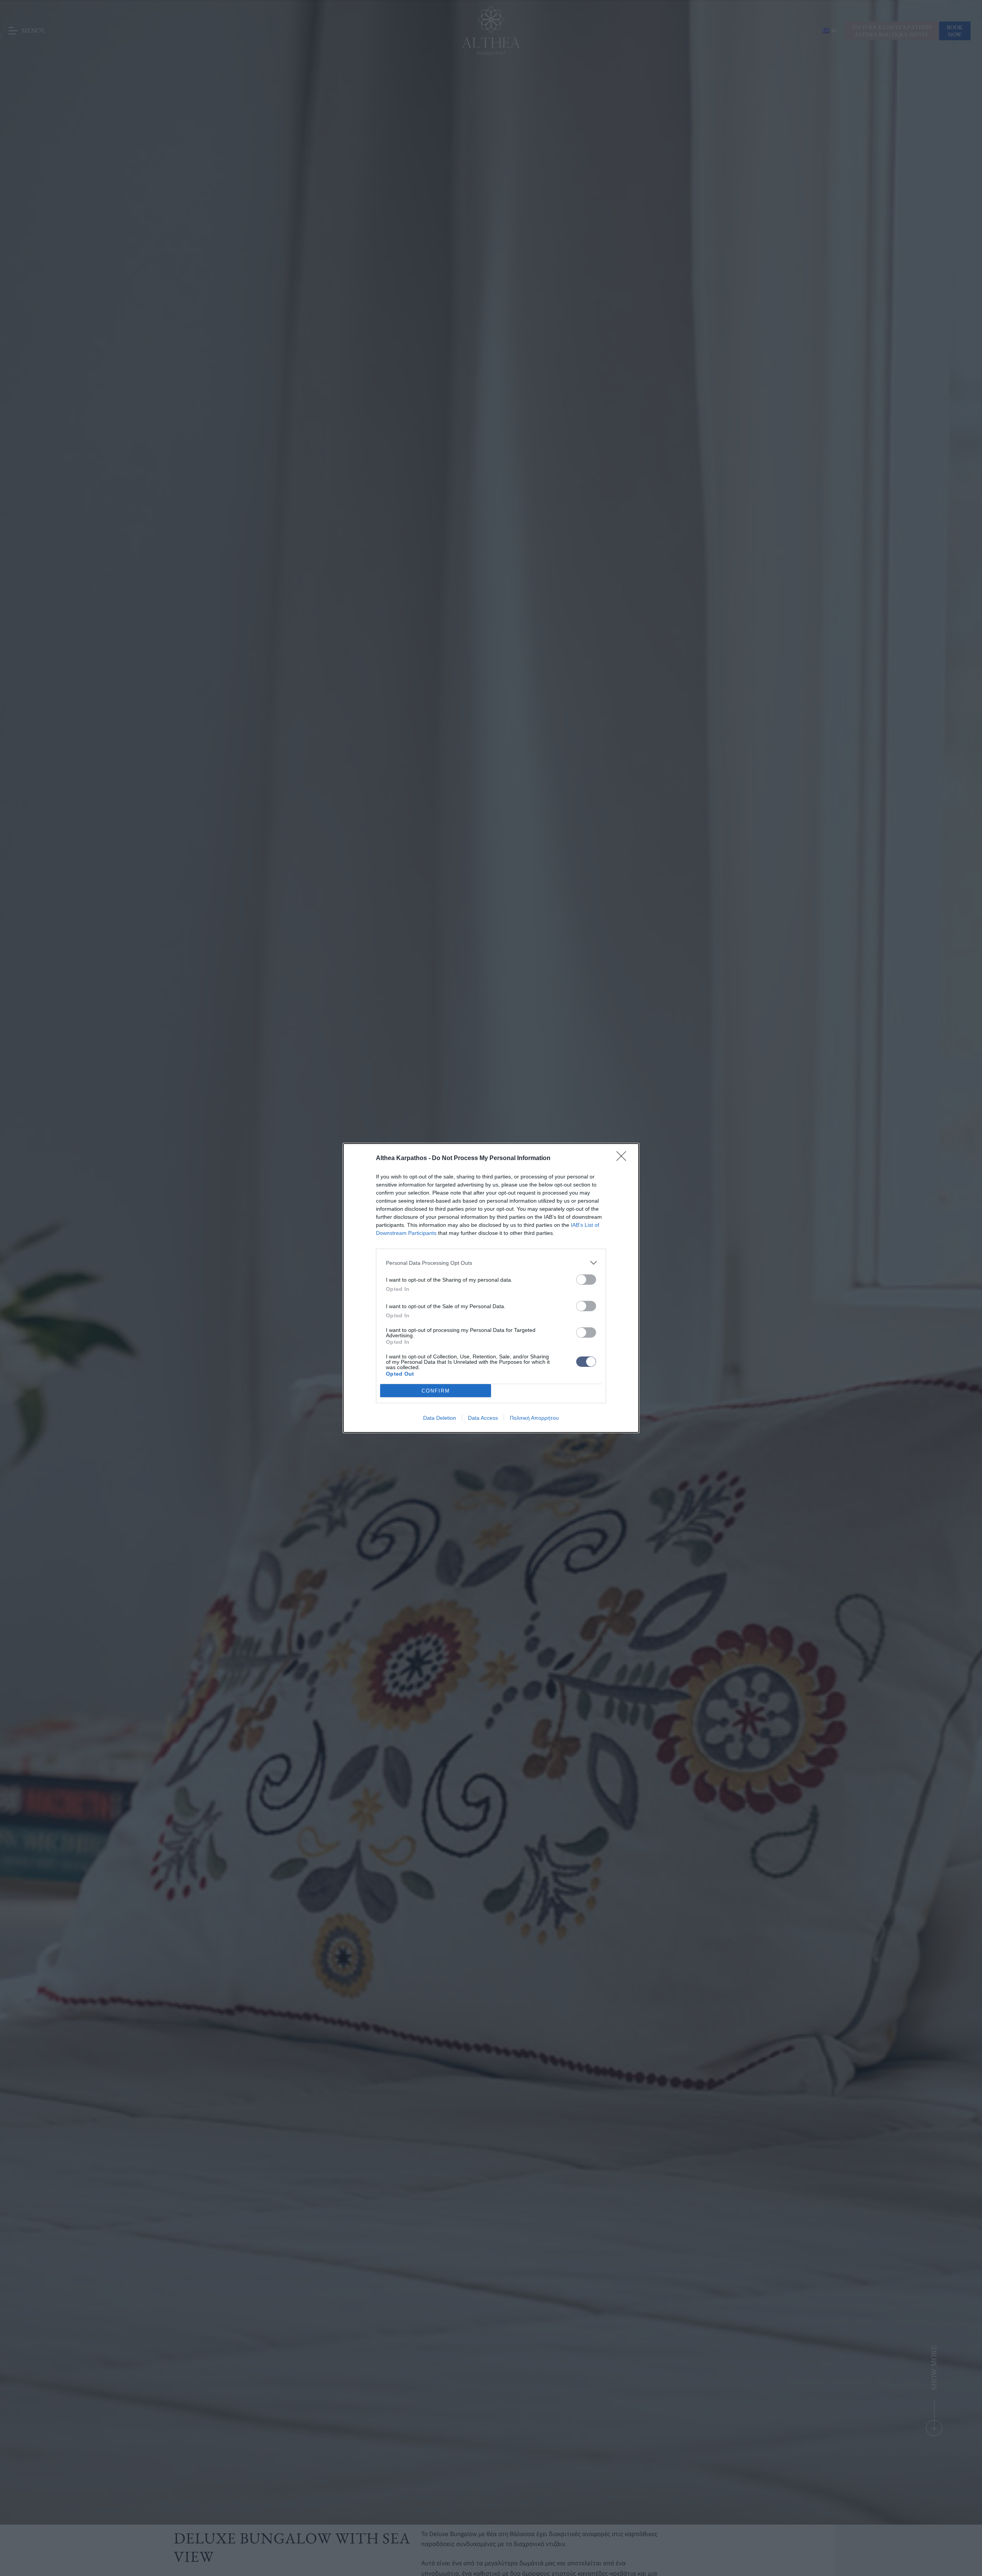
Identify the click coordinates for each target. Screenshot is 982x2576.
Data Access (483, 1418)
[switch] (586, 1280)
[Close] (624, 1159)
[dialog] (491, 1288)
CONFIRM (436, 1391)
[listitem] (491, 1263)
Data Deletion (440, 1418)
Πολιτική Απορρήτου (534, 1418)
